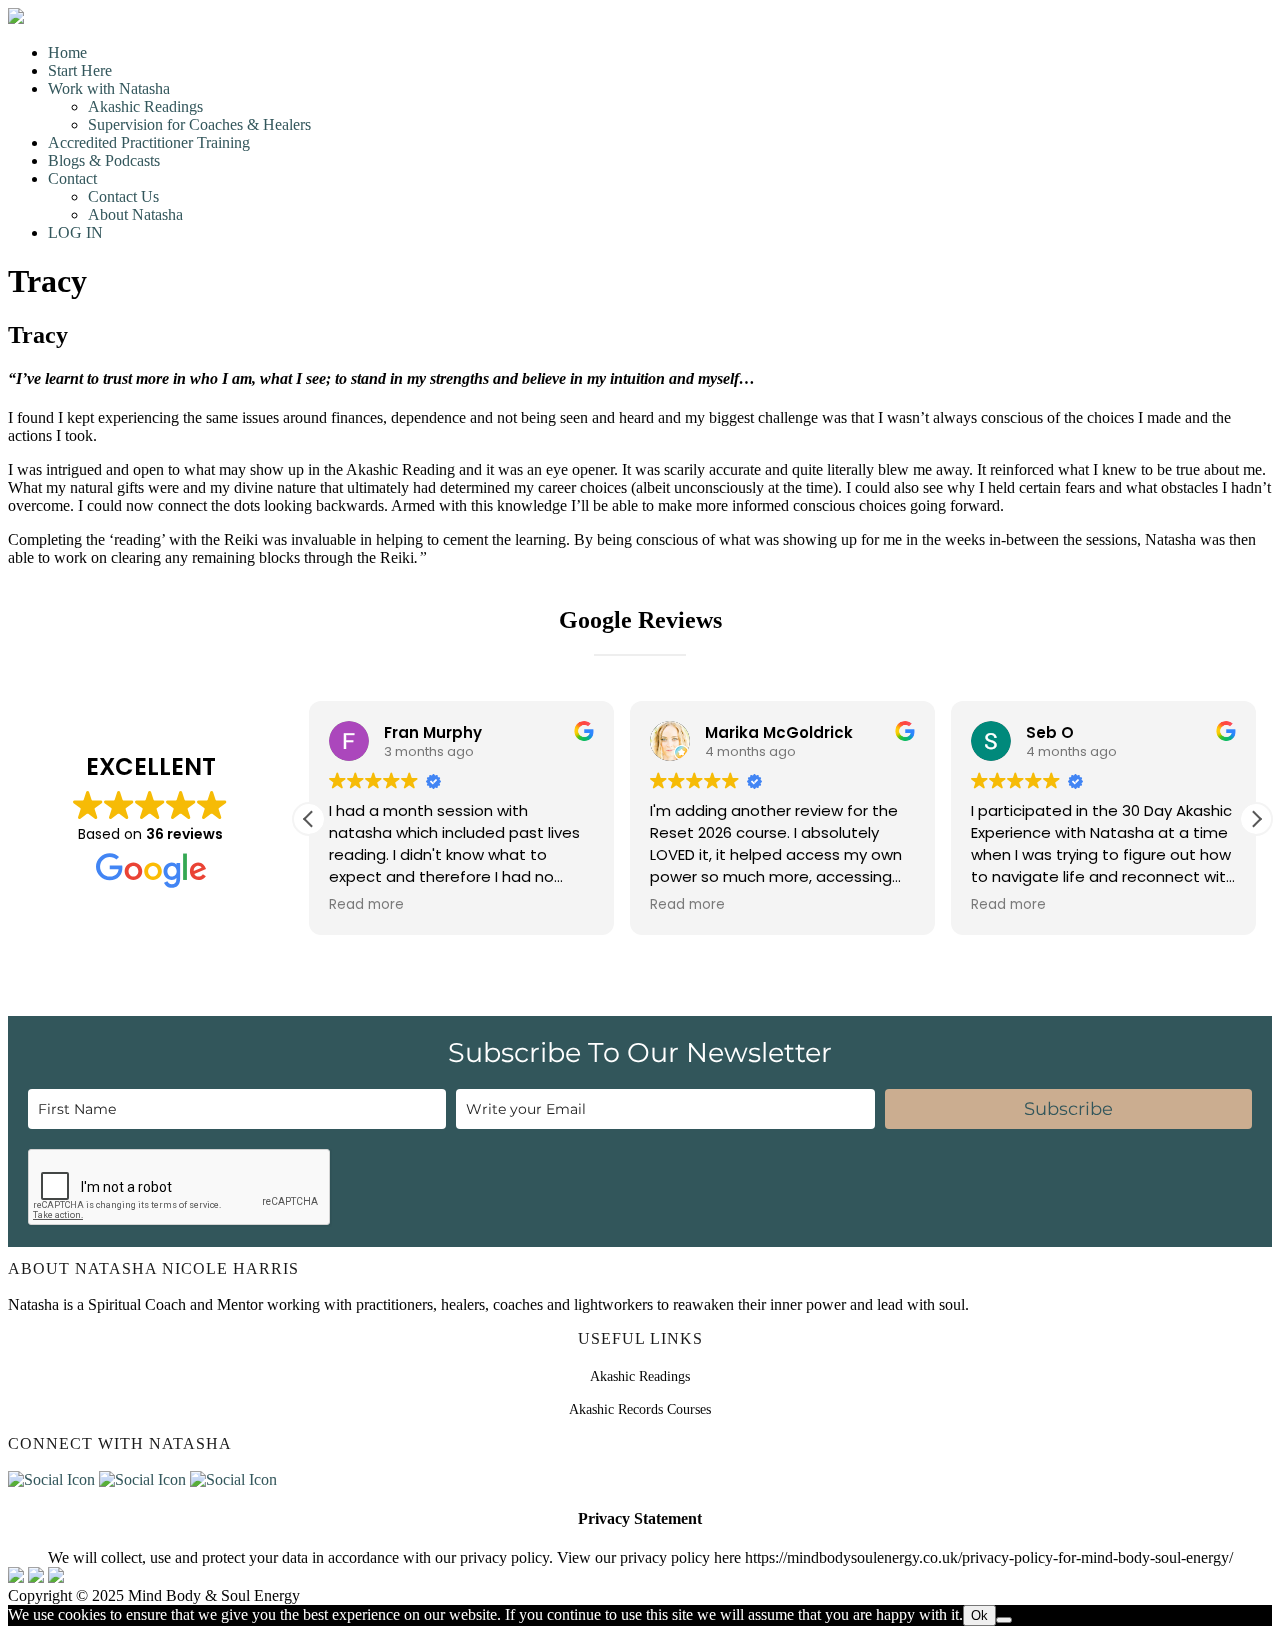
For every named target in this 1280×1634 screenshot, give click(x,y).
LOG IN (75, 232)
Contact (72, 178)
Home (67, 52)
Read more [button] (366, 905)
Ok (979, 1615)
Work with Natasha (109, 88)
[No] (1004, 1620)
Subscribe (1068, 1109)
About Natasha (135, 214)
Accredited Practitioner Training (149, 142)
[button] (1256, 819)
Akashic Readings (145, 106)
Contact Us (123, 196)
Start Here (80, 70)
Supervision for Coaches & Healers (199, 124)
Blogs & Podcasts (104, 160)
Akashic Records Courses (640, 1409)
